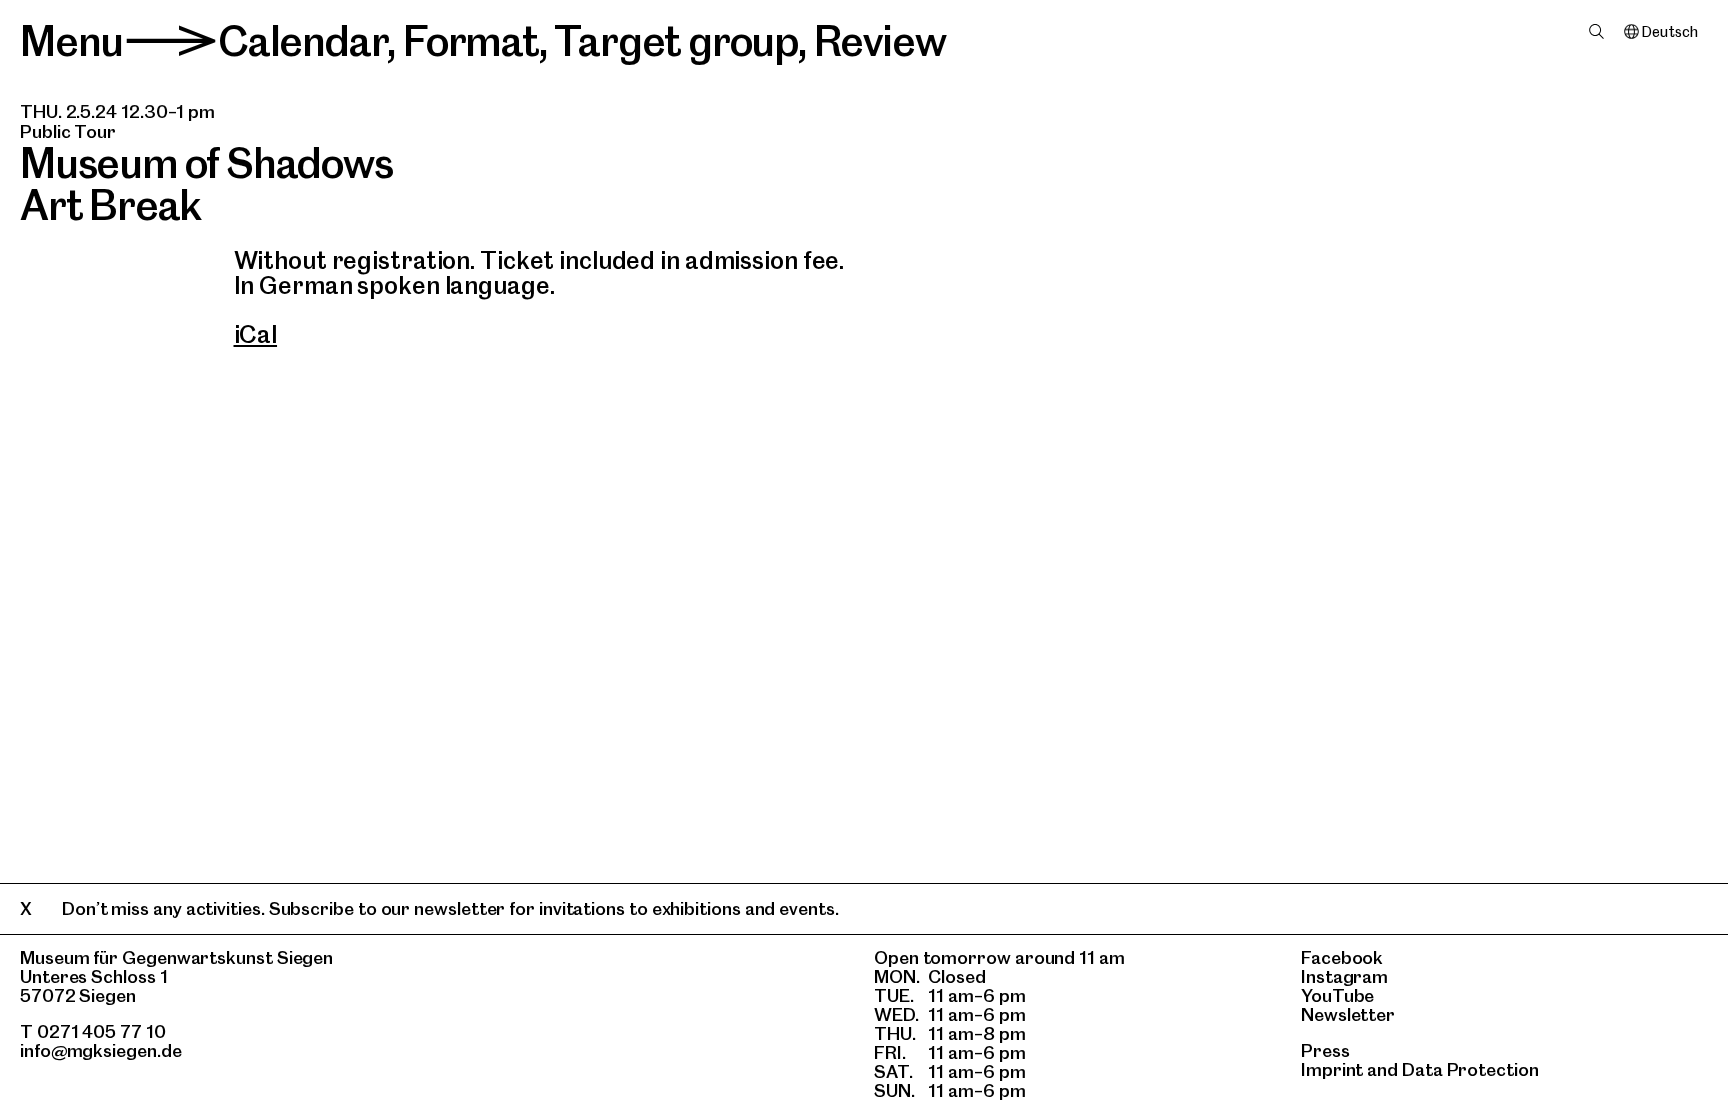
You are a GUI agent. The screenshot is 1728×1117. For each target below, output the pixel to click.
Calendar (302, 41)
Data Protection (1470, 1069)
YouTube (1337, 995)
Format (471, 41)
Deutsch (1669, 32)
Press (1325, 1050)
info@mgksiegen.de (101, 1050)
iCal (256, 334)
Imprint (1332, 1069)
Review (880, 41)
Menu (71, 41)
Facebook (1342, 957)
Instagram (1344, 976)
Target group (676, 41)
